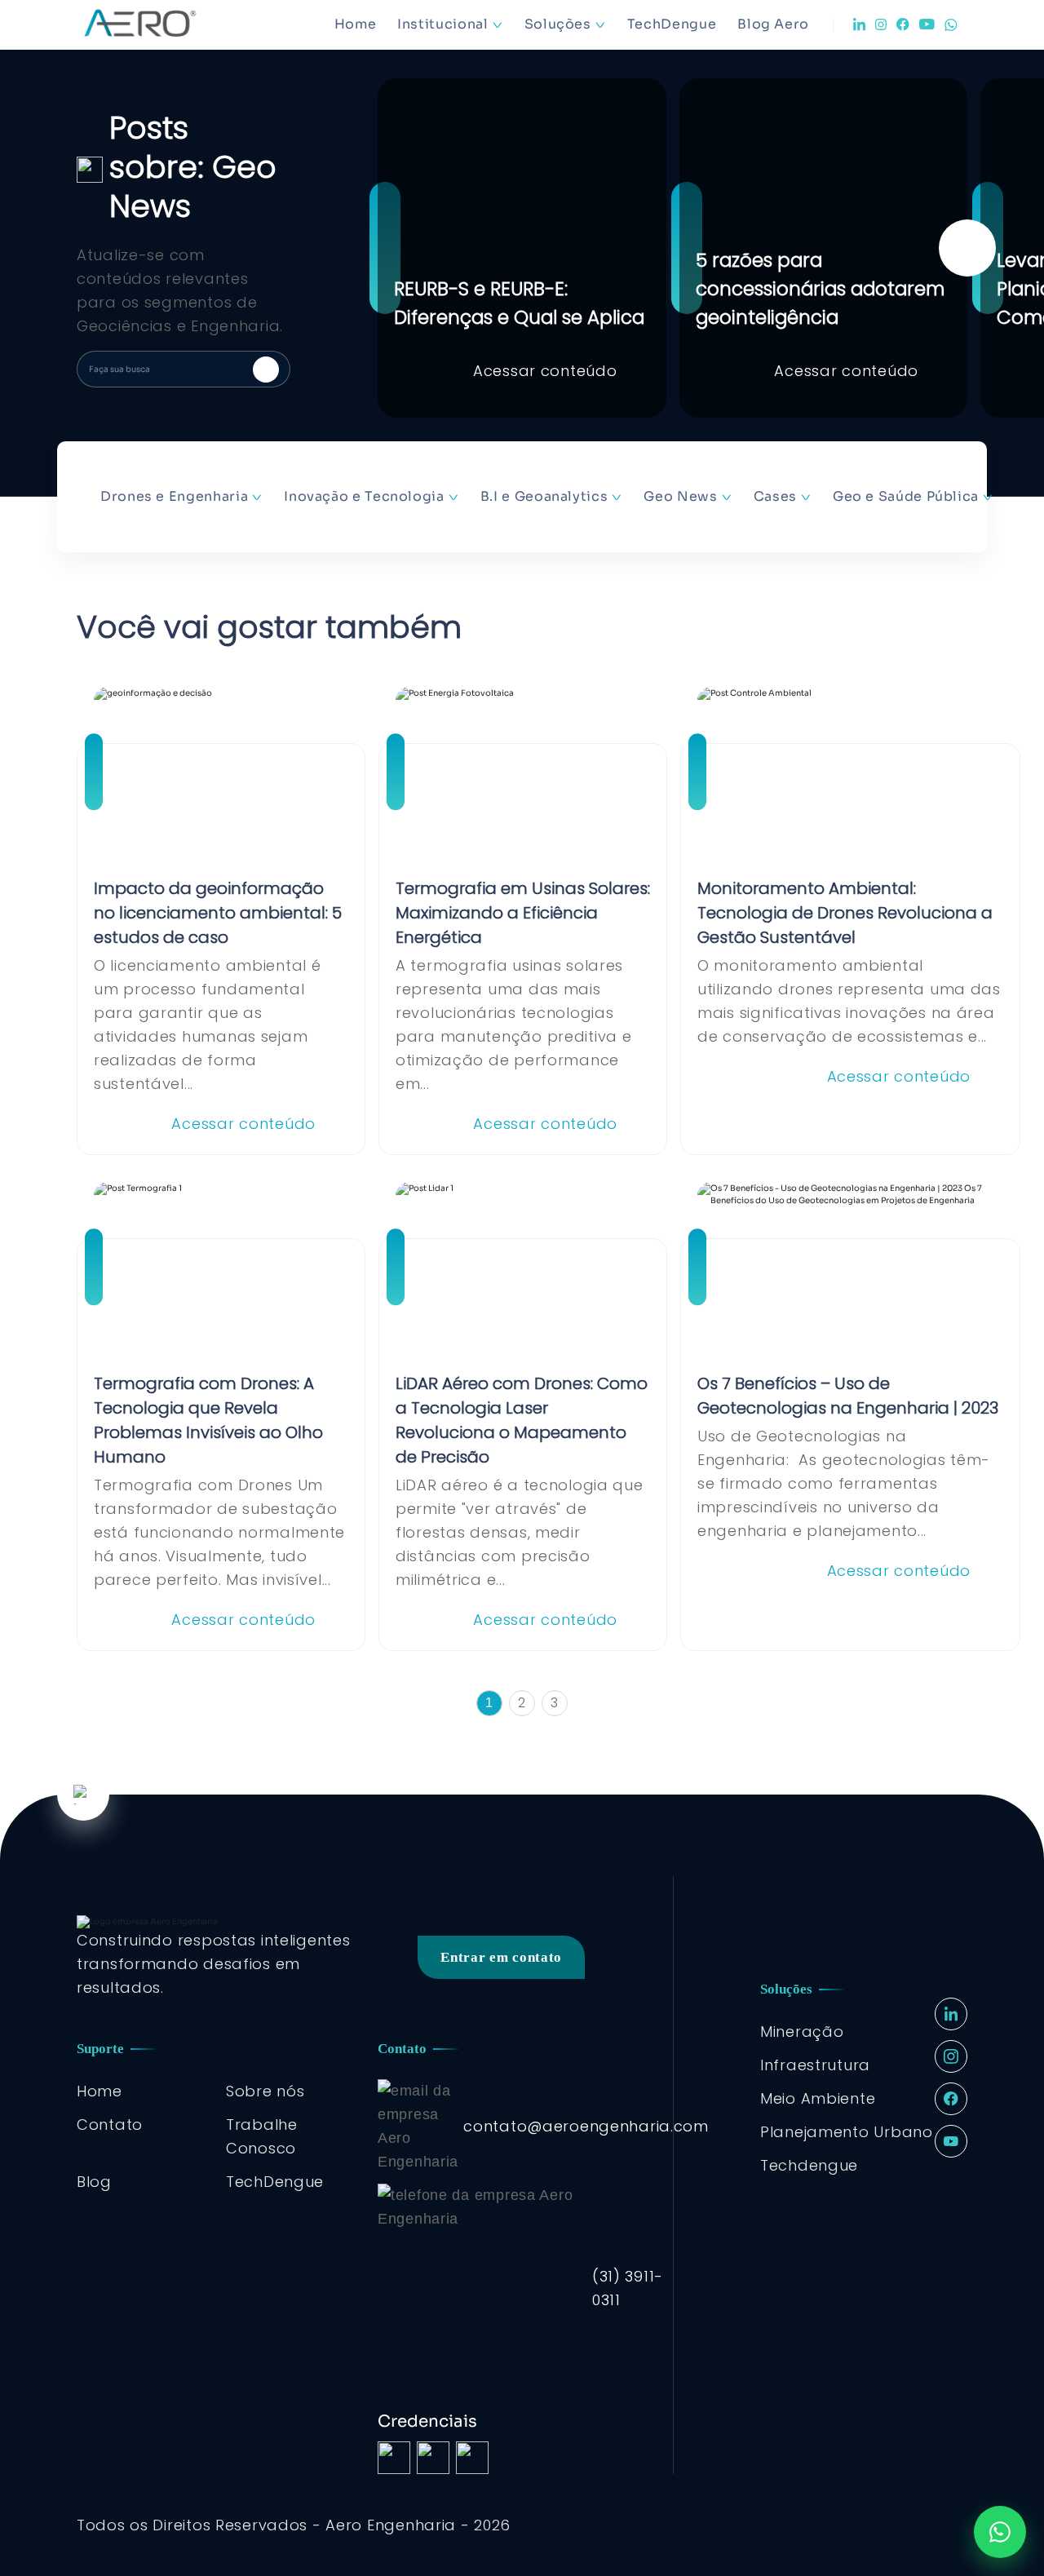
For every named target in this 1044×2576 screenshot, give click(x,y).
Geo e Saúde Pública (906, 496)
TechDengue (672, 24)
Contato (110, 2125)
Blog (94, 2182)
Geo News (680, 496)
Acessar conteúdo (545, 371)
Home (356, 24)
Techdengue (809, 2165)
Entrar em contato (501, 1957)
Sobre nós (265, 2091)
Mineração (802, 2032)
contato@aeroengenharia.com (586, 2126)
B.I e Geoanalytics (544, 496)
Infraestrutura (815, 2065)
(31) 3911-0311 (628, 2288)
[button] (967, 248)
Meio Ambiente (818, 2098)
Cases (775, 496)
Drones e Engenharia (174, 496)
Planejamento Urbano (847, 2132)
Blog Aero (773, 24)
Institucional (442, 24)
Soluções (558, 24)
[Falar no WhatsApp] (1000, 2532)
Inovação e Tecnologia (364, 496)
